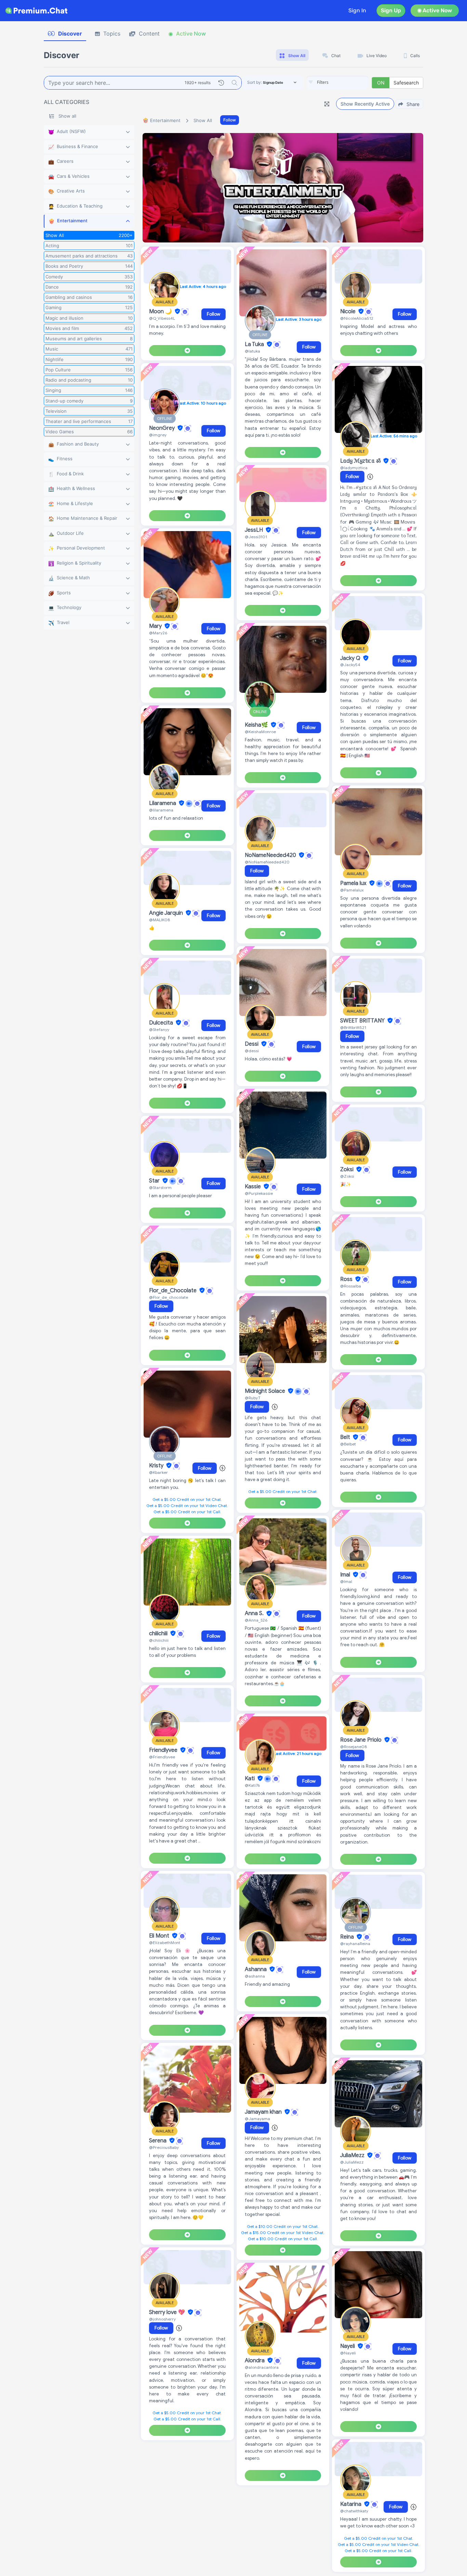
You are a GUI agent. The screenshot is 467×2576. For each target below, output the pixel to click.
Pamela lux (354, 883)
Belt (346, 1437)
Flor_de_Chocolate (174, 1291)
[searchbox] (348, 82)
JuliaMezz (353, 2155)
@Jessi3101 (256, 537)
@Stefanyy (159, 1029)
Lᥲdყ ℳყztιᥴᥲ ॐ (361, 461)
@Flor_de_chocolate (169, 1297)
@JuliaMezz (352, 2162)
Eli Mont (160, 1936)
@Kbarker (158, 1472)
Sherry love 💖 (168, 2312)
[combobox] (337, 83)
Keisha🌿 (257, 725)
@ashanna (255, 1976)
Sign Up (391, 10)
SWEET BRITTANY (363, 1021)
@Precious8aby (164, 2147)
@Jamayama (257, 2119)
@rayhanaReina (355, 1944)
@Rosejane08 (353, 1747)
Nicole (349, 312)
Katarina (351, 2504)
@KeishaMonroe (260, 732)
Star (155, 1181)
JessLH (255, 530)
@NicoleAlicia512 (357, 318)
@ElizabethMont (165, 1943)
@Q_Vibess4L (162, 318)
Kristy (157, 1466)
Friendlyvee (164, 1750)
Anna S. (255, 1614)
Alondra (255, 2361)
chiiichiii (159, 1634)
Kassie (253, 1187)
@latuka (252, 351)
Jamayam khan (264, 2112)
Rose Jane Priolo (362, 1740)
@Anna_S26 (256, 1620)
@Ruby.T (253, 1398)
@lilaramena (161, 810)
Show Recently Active (365, 104)
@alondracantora (262, 2367)
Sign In (357, 10)
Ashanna (256, 1969)
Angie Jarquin (167, 913)
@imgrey (158, 435)
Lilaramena (163, 803)
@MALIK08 (159, 920)
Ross (347, 1279)
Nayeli (348, 2346)
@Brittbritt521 (353, 1027)
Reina (348, 1937)
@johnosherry (162, 2319)
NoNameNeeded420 (271, 855)
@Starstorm (160, 1187)
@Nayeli (348, 2353)
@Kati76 (252, 1785)
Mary (156, 626)
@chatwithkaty (354, 2511)
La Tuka (255, 344)
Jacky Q (351, 658)
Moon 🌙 (161, 312)
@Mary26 (158, 633)
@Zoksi (347, 1176)
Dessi (252, 1044)
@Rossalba (351, 1286)
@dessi (252, 1051)
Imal (346, 1575)
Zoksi (348, 1170)
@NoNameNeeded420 (267, 862)
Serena (158, 2141)
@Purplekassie (259, 1193)
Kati (250, 1779)
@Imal (346, 1581)
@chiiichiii (159, 1640)
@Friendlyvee (162, 1757)
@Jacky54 (350, 665)
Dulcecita (162, 1023)
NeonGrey (163, 428)
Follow (230, 120)
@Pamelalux (352, 890)
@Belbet (348, 1444)
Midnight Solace (266, 1391)
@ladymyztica (354, 468)
